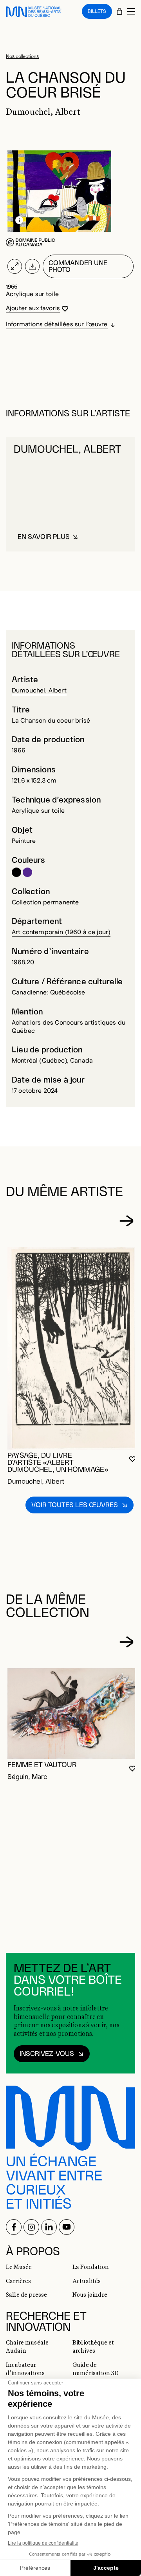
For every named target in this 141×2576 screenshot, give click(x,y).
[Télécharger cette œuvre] (32, 266)
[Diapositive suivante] (127, 1221)
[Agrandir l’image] (15, 266)
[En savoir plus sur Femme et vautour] (72, 1714)
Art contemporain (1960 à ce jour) (61, 932)
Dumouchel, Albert (39, 691)
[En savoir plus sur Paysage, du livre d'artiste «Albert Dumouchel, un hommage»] (72, 1348)
